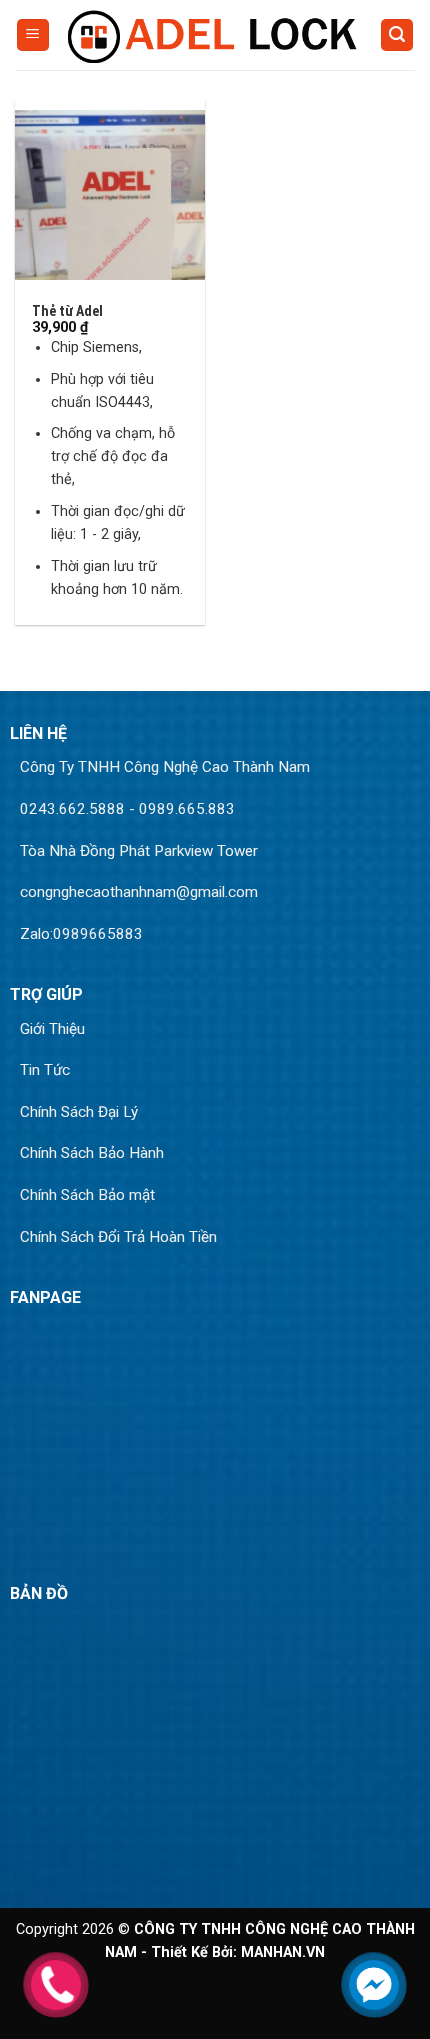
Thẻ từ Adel (67, 311)
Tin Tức (45, 1070)
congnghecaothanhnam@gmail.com (139, 892)
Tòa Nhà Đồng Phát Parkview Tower (139, 851)
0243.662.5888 (72, 809)
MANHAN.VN (283, 1952)
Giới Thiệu (52, 1029)
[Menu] (33, 35)
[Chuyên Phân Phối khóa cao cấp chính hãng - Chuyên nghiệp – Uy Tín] (215, 34)
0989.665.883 (187, 809)
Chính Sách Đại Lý (79, 1112)
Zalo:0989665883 (81, 934)
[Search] (397, 35)
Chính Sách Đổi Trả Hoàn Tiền (118, 1237)
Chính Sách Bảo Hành (92, 1153)
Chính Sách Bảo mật (87, 1195)
